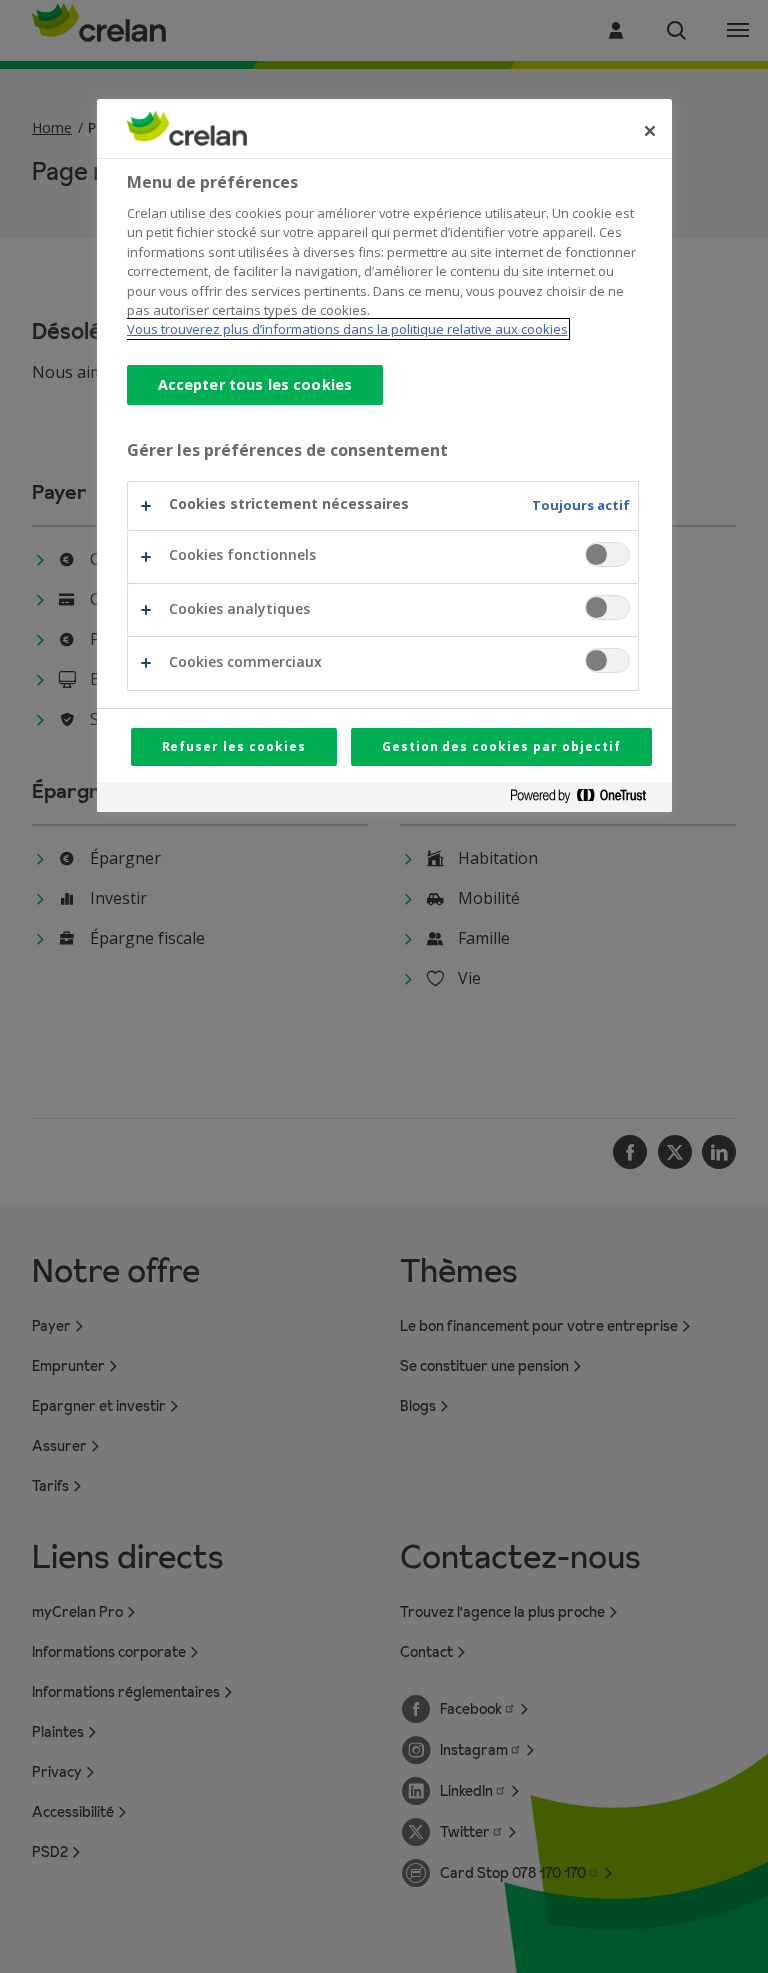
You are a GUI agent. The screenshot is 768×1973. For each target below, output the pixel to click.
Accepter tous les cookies (255, 384)
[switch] (607, 554)
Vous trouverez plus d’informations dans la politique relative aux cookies (347, 329)
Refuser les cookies (234, 746)
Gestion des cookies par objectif (501, 746)
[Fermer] (650, 131)
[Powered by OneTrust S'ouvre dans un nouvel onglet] (586, 799)
